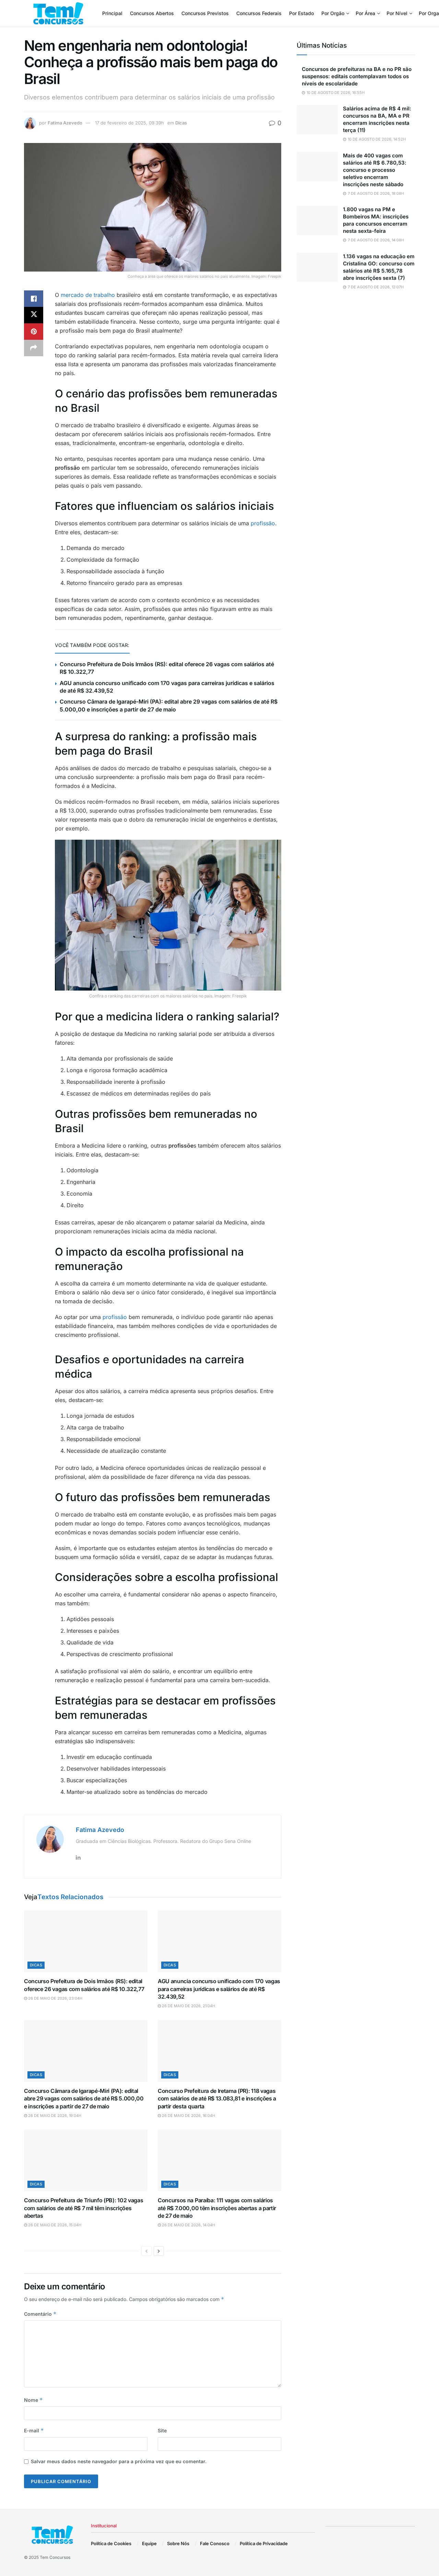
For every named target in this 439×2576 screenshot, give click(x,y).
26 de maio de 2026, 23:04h (55, 1998)
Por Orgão (333, 13)
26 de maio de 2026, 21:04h (188, 2006)
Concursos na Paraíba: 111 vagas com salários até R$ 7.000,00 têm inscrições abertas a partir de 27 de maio (217, 2208)
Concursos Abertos (152, 13)
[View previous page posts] (146, 2251)
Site (162, 2430)
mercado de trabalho (88, 295)
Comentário (40, 2314)
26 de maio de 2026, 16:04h (188, 2116)
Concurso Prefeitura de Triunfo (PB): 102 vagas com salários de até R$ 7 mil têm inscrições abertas (84, 2208)
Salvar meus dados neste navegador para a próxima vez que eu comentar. (119, 2461)
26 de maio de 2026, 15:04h (54, 2225)
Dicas (181, 123)
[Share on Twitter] (34, 315)
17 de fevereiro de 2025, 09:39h (129, 123)
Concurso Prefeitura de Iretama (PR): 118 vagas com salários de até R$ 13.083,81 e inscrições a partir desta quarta (217, 2099)
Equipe (149, 2543)
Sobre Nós (178, 2543)
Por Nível (397, 13)
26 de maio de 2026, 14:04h (188, 2225)
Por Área (365, 13)
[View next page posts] (159, 2251)
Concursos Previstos (205, 13)
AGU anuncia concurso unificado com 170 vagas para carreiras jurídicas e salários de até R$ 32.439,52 (219, 1989)
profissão (263, 523)
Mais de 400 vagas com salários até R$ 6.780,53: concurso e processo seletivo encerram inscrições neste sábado (375, 170)
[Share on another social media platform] (34, 348)
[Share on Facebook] (34, 299)
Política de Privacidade (264, 2543)
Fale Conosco (215, 2543)
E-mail (34, 2430)
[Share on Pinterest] (34, 332)
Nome (33, 2400)
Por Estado (301, 13)
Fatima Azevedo (65, 123)
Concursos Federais (259, 13)
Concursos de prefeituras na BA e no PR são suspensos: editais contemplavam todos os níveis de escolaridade (357, 76)
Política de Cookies (111, 2543)
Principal (112, 13)
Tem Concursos (55, 2557)
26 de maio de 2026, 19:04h (54, 2116)
